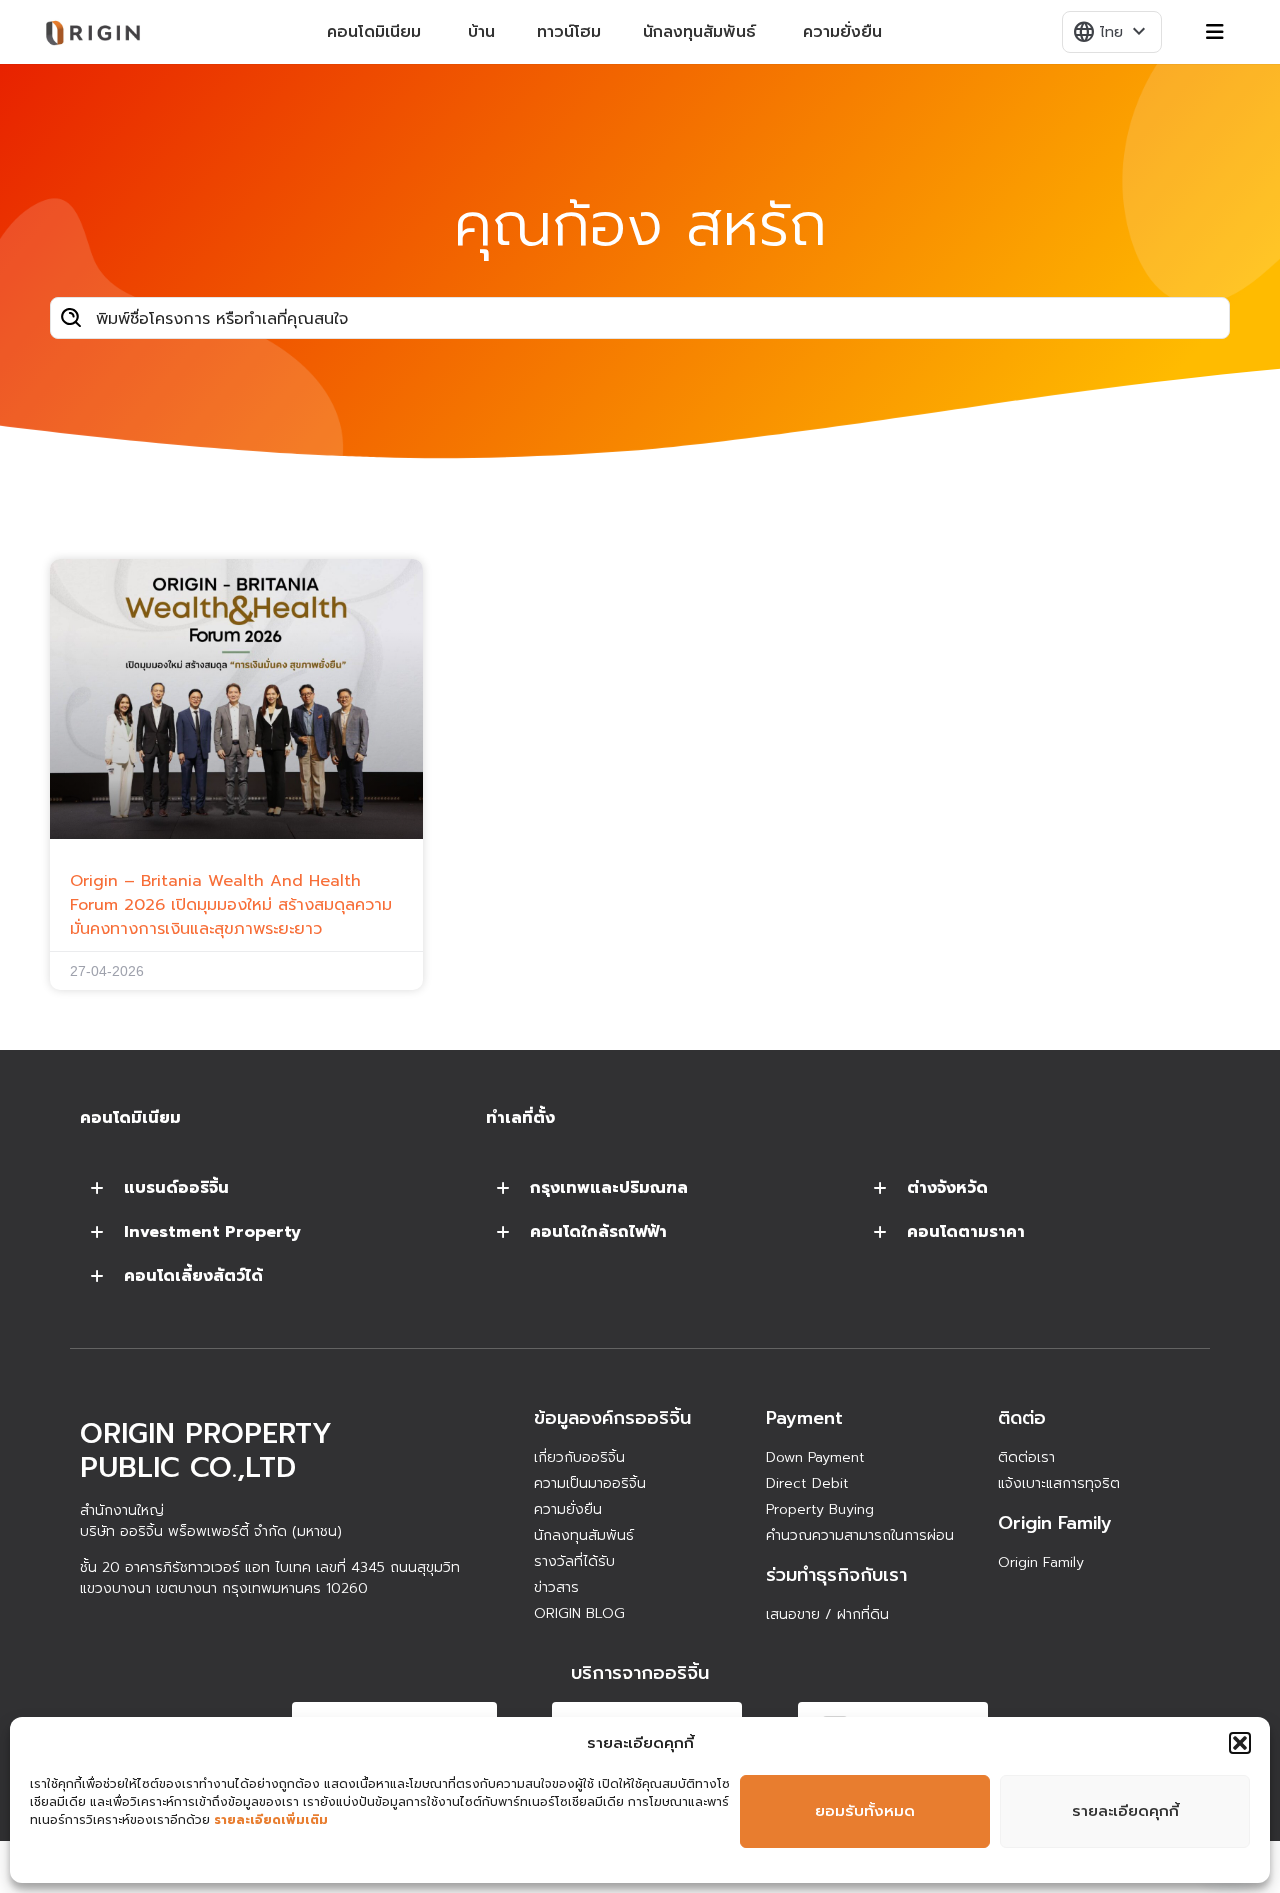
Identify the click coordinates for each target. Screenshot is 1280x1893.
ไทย (1111, 32)
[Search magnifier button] (71, 318)
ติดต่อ (1022, 1418)
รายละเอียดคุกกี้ (1125, 1811)
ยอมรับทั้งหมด (865, 1811)
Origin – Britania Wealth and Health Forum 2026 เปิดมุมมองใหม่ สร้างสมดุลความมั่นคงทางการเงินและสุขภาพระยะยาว (231, 905)
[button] (1240, 1743)
